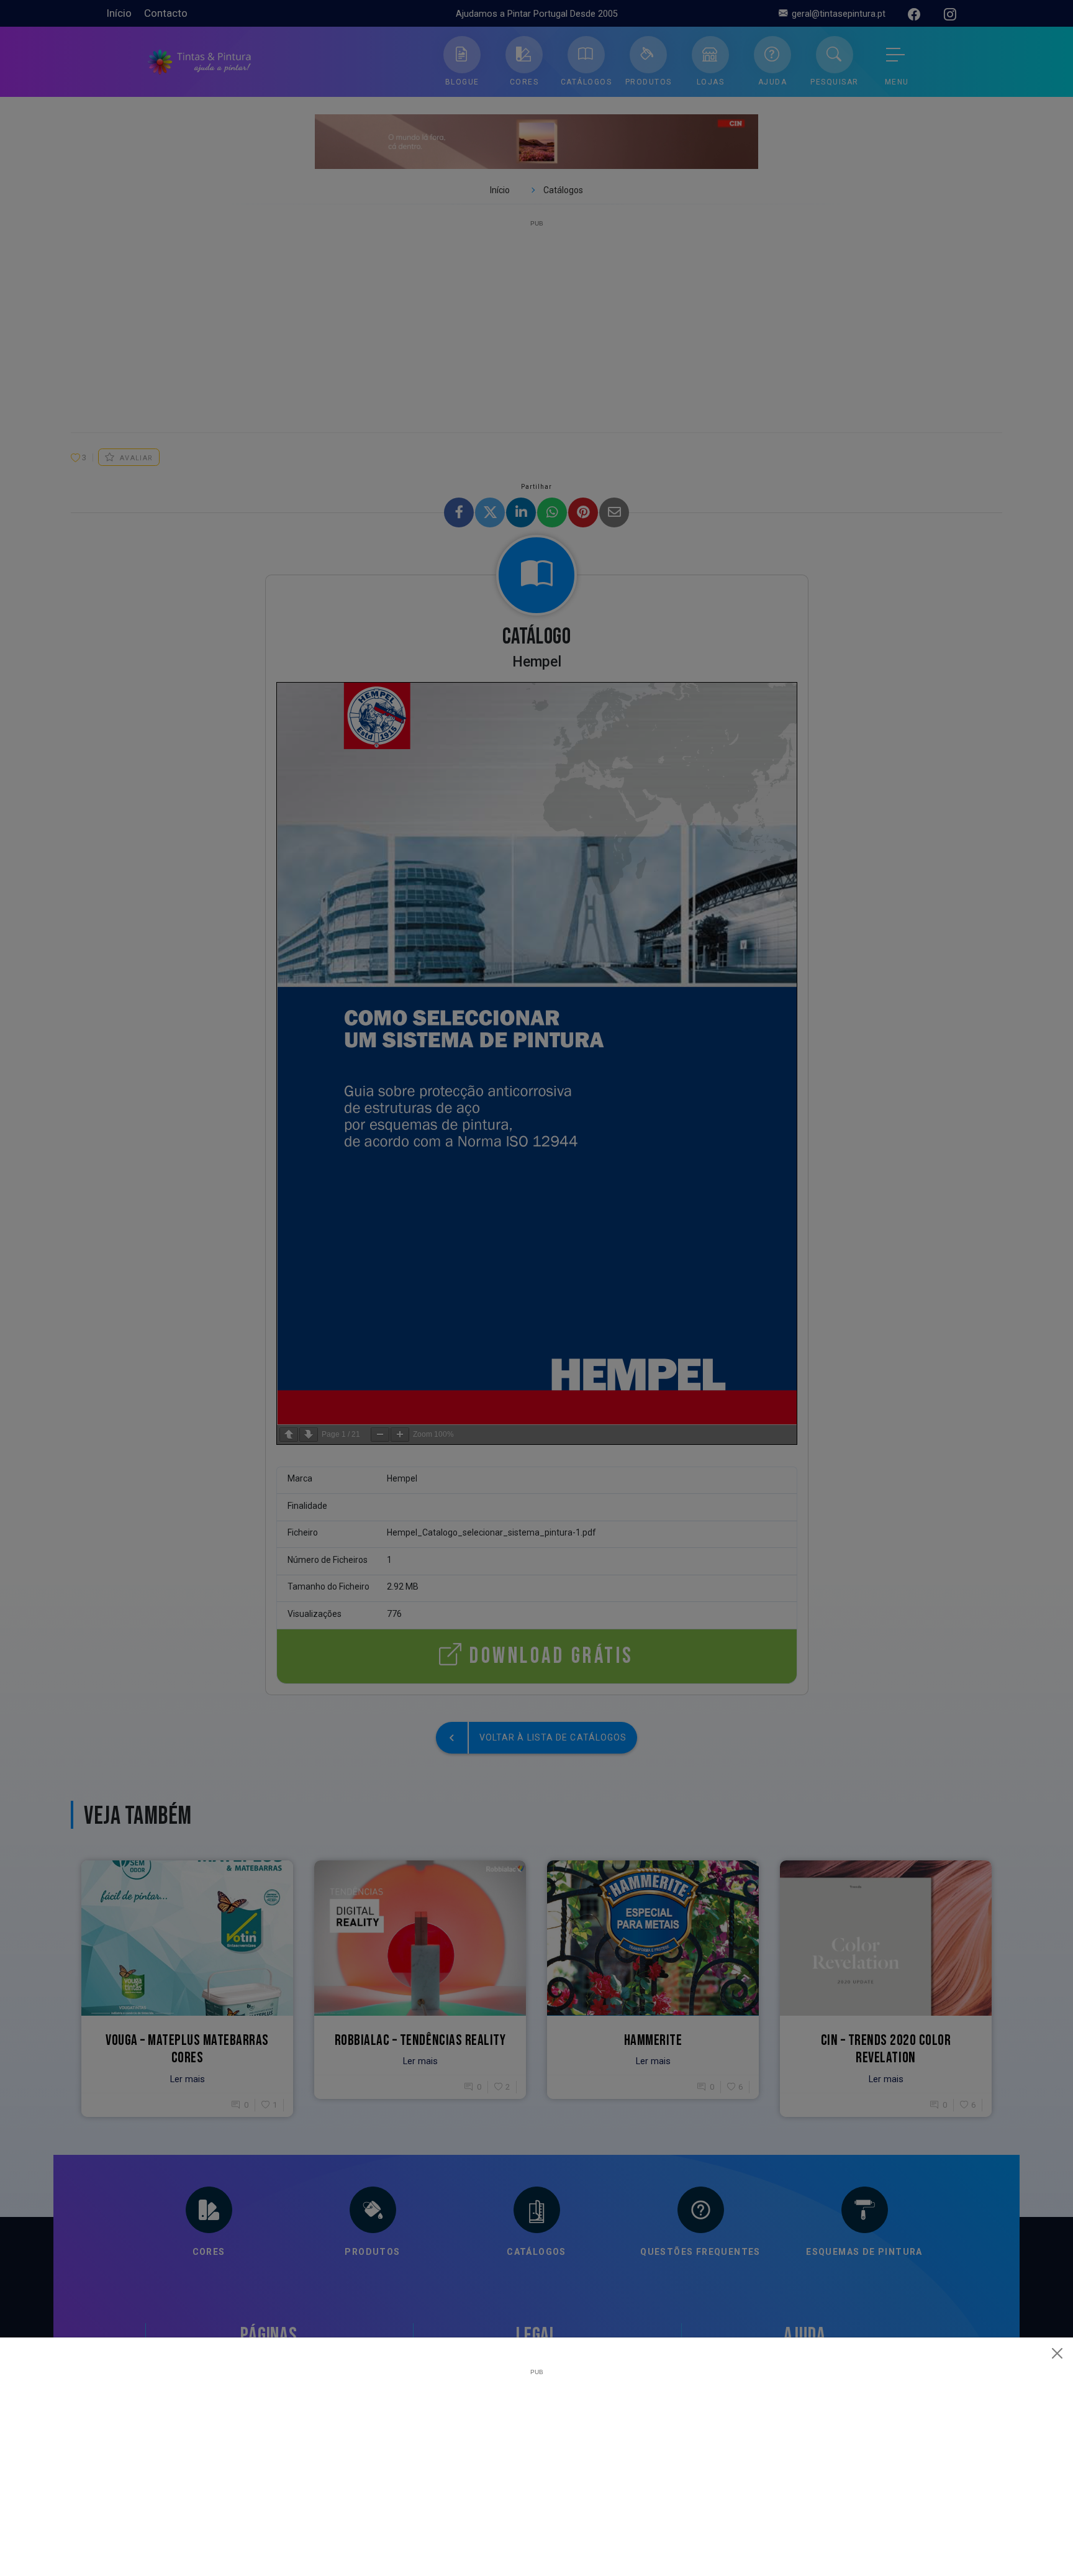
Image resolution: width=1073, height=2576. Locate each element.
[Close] (1057, 2353)
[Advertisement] (536, 2462)
